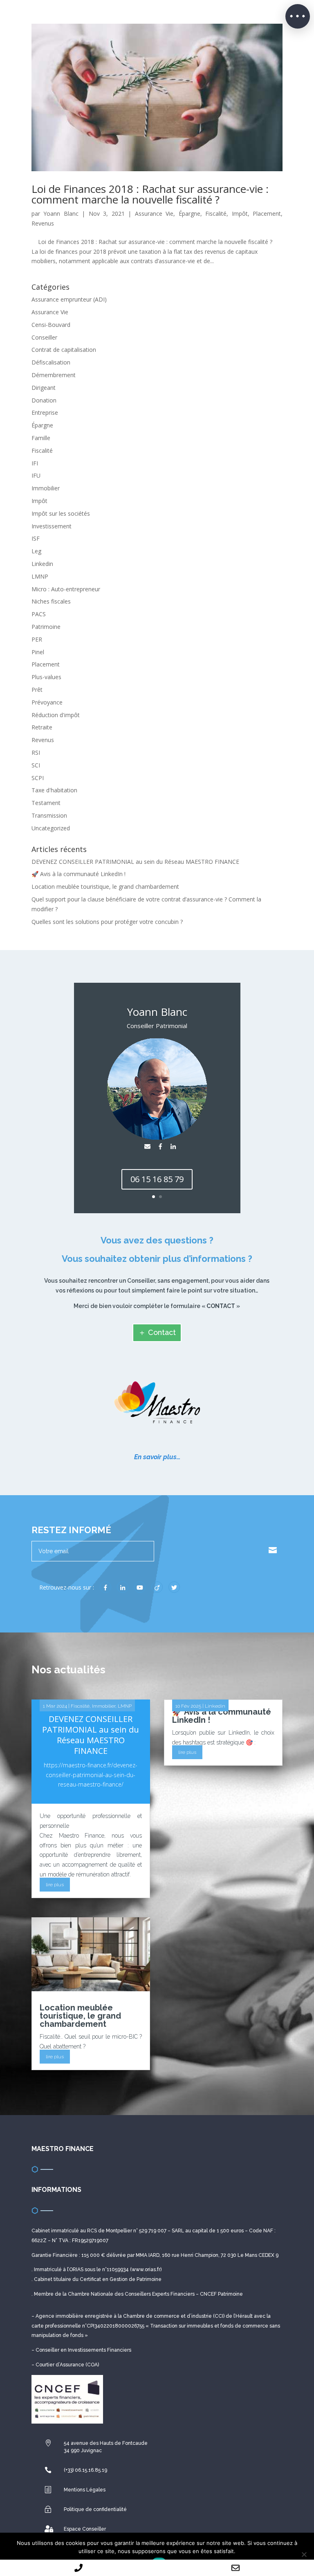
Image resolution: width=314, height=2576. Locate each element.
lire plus (55, 1885)
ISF (36, 538)
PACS (39, 614)
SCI (36, 765)
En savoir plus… (157, 1457)
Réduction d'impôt (56, 715)
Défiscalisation (51, 362)
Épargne (190, 214)
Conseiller (44, 337)
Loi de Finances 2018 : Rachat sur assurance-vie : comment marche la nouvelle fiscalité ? (150, 194)
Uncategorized (51, 828)
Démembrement (54, 375)
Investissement (52, 526)
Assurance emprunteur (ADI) (69, 299)
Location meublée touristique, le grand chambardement (105, 887)
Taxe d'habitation (54, 790)
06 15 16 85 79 (157, 1179)
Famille (41, 438)
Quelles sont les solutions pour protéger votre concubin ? (107, 922)
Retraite (42, 727)
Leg (36, 551)
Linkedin (42, 564)
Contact (162, 1332)
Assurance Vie (154, 214)
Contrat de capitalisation (64, 350)
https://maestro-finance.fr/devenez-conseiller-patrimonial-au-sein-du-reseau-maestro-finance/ (91, 1775)
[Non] (304, 2554)
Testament (46, 803)
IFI (35, 463)
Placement (267, 214)
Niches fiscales (51, 601)
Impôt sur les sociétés (61, 513)
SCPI (38, 778)
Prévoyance (47, 702)
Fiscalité (216, 214)
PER (37, 639)
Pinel (38, 652)
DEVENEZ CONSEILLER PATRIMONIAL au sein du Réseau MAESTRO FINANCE (135, 862)
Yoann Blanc (61, 214)
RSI (36, 752)
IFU (36, 475)
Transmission (49, 815)
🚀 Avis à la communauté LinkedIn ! (78, 874)
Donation (44, 400)
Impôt (240, 214)
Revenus (43, 223)
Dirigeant (44, 388)
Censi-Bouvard (51, 325)
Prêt (37, 690)
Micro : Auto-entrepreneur (66, 589)
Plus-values (46, 677)
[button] (298, 16)
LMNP (40, 576)
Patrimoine (46, 627)
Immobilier (46, 488)
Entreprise (45, 413)
